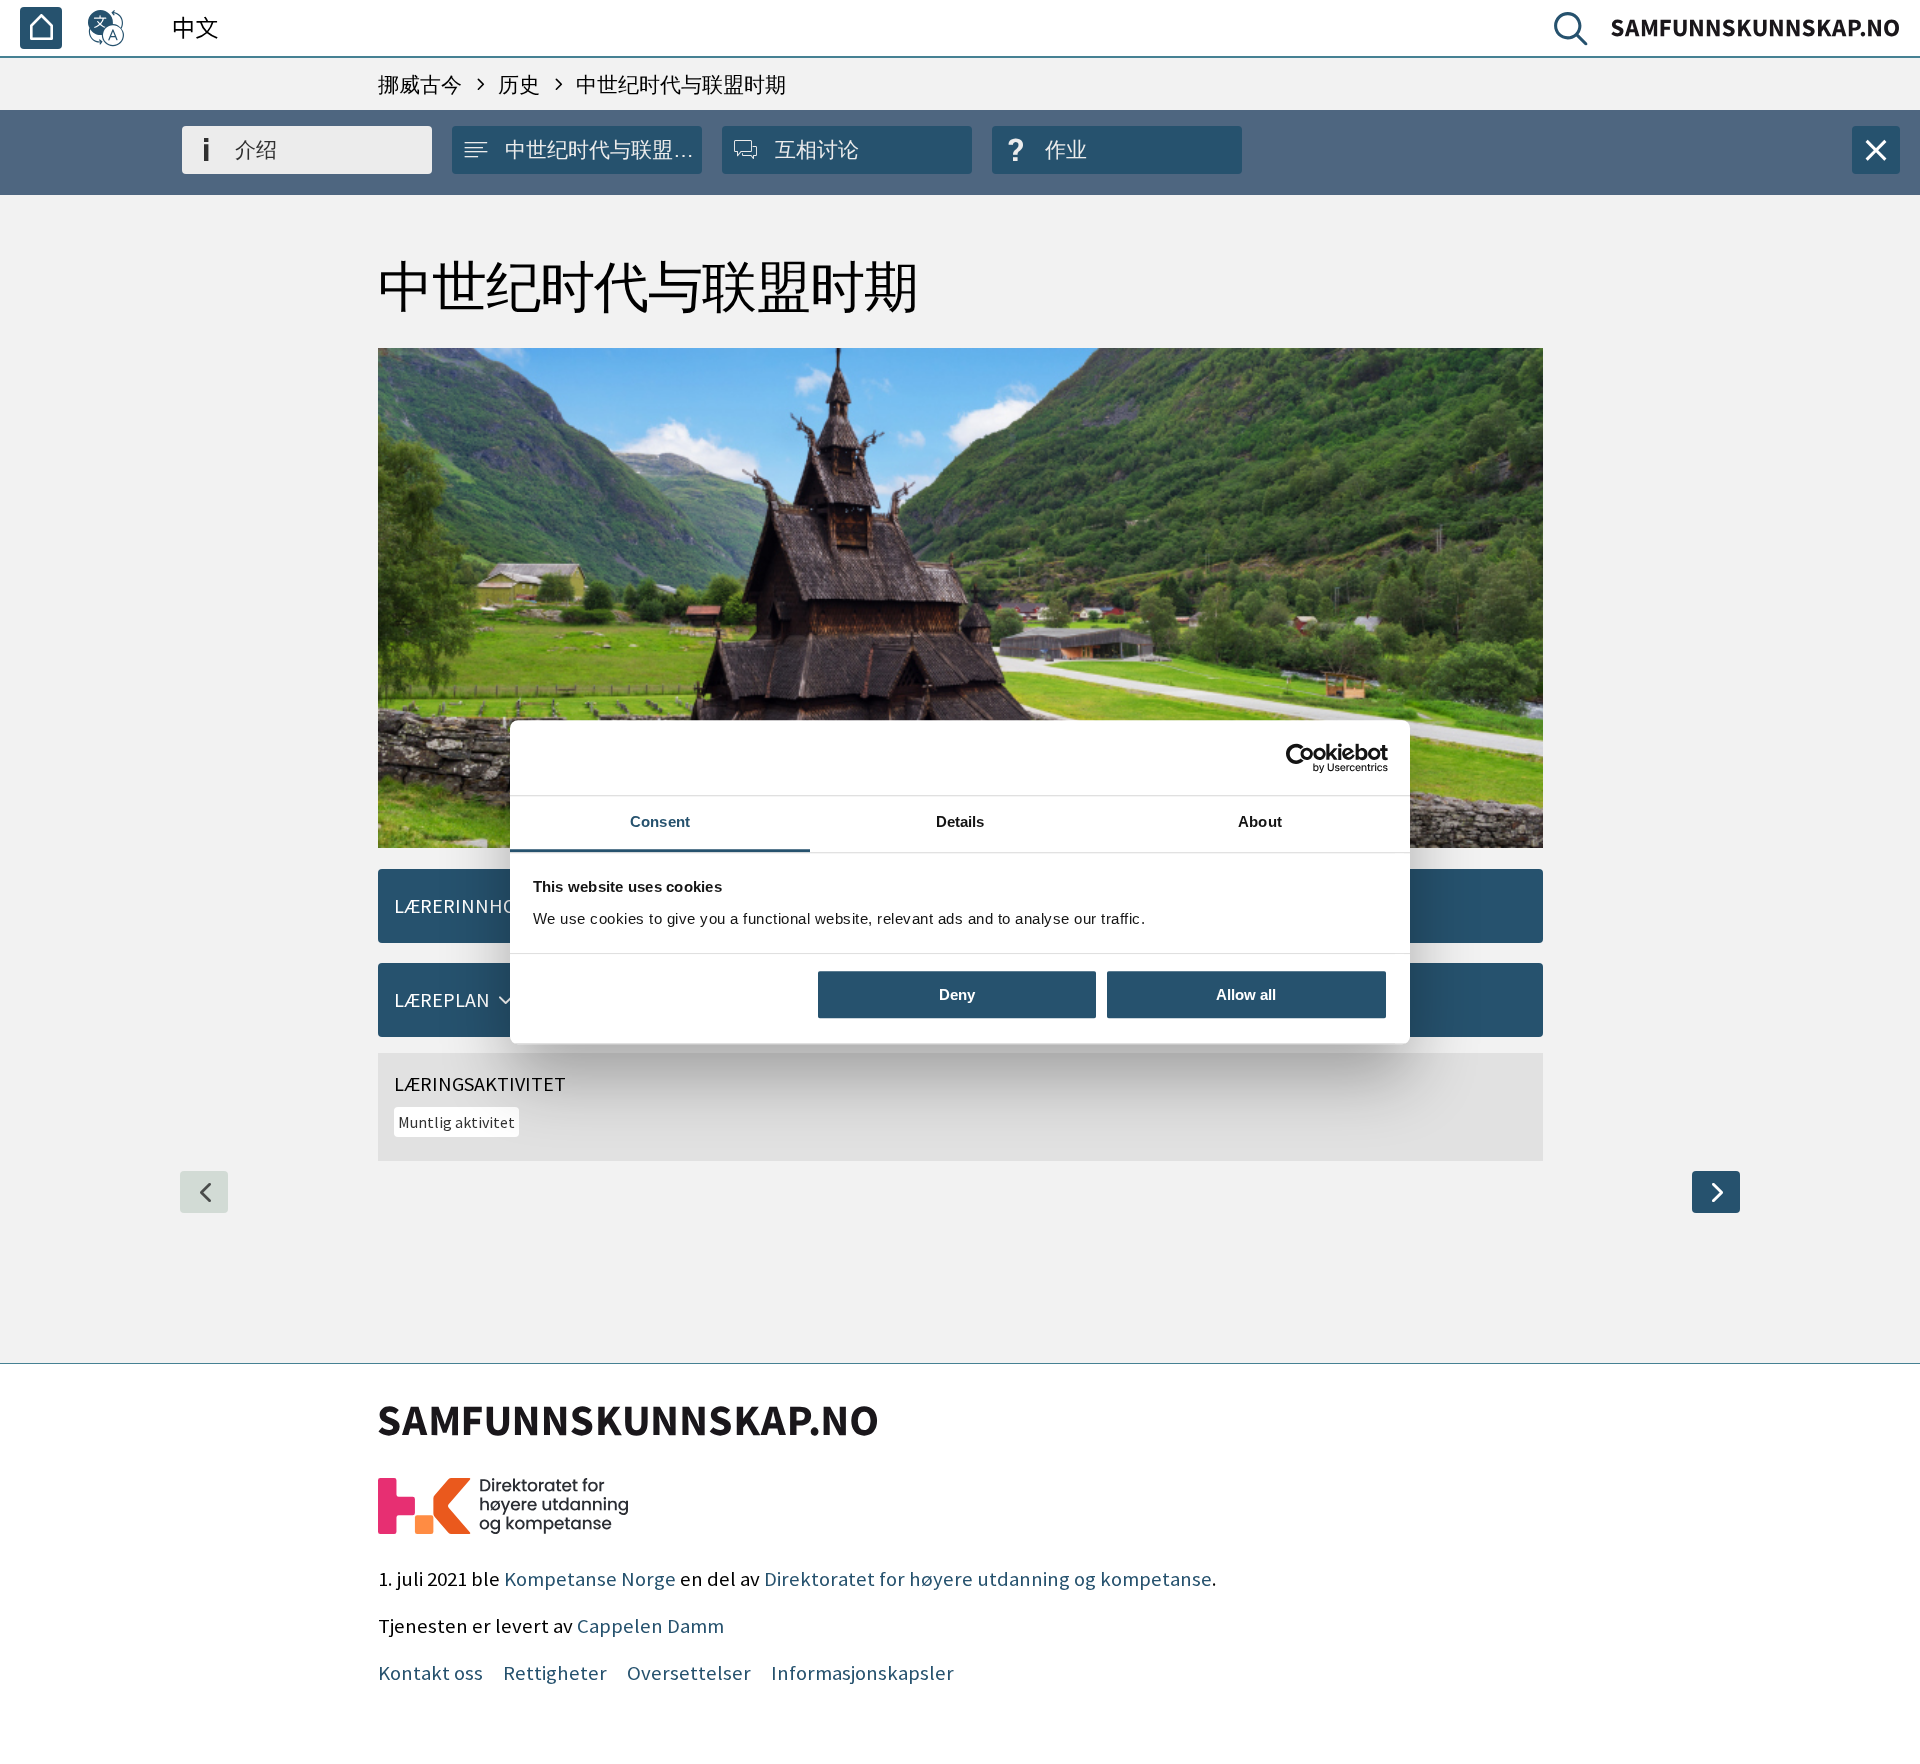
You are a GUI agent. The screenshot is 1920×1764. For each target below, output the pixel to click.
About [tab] (1260, 821)
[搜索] (1575, 33)
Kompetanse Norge (590, 1579)
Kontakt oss (430, 1673)
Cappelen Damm (650, 1626)
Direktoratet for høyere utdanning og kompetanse (988, 1579)
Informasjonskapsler (862, 1673)
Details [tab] (960, 821)
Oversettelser (689, 1673)
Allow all (1246, 994)
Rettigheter (555, 1673)
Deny (957, 994)
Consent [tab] (660, 821)
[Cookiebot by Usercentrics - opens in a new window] (1300, 758)
